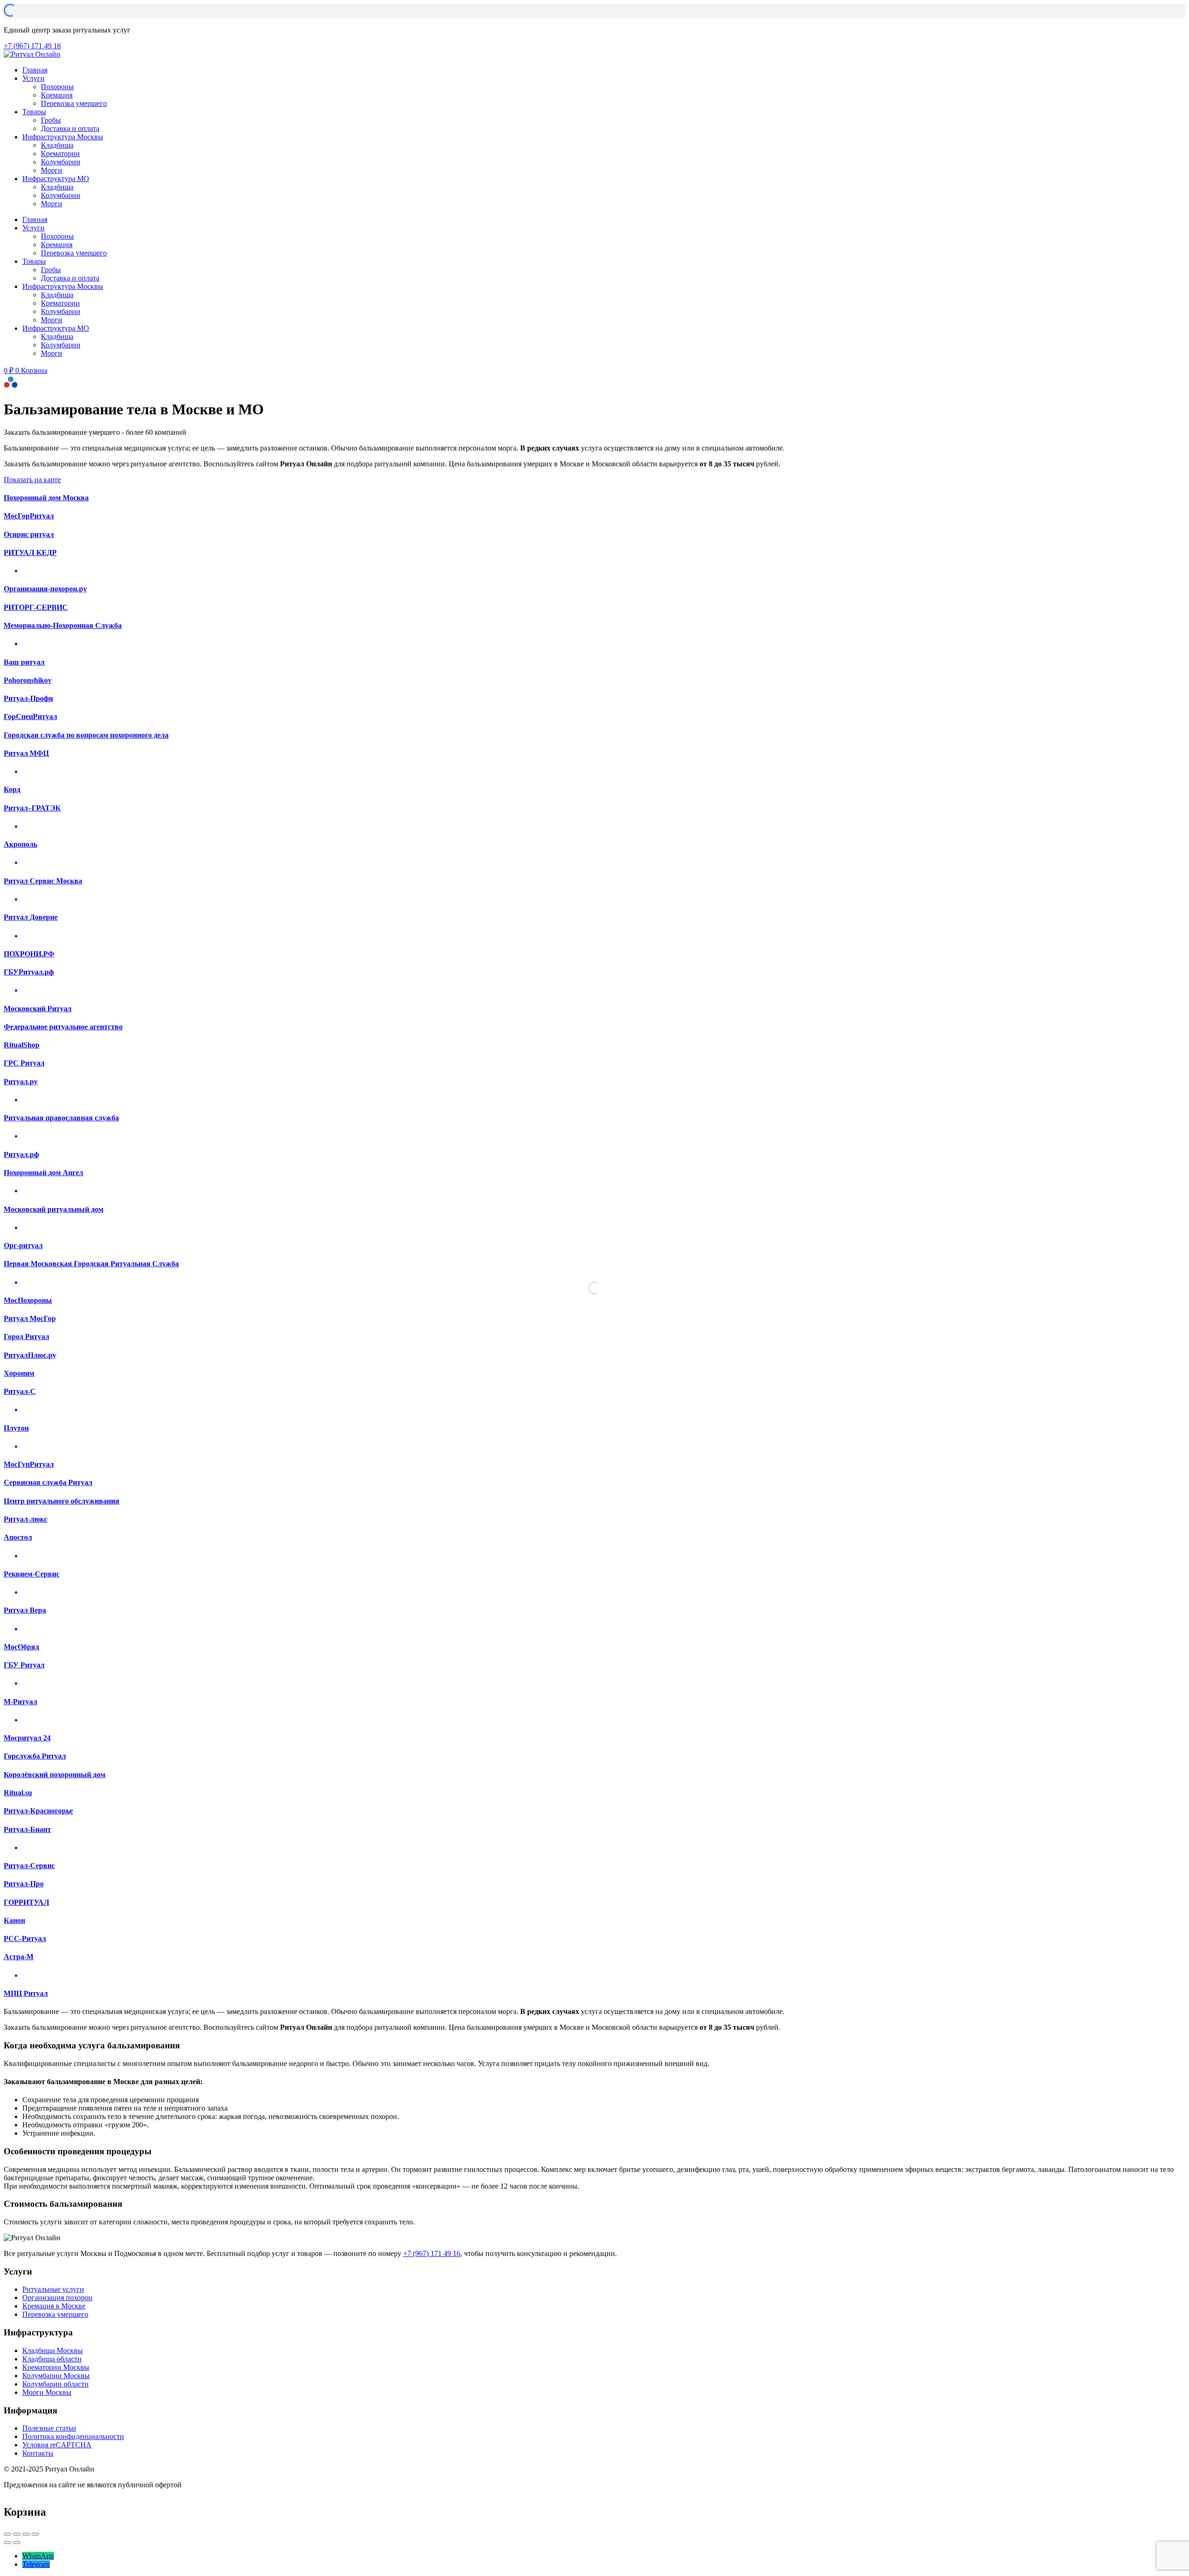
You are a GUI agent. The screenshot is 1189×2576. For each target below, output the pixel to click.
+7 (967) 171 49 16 (432, 2253)
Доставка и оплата (70, 128)
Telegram (36, 2564)
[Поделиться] (17, 2534)
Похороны (57, 87)
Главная (35, 70)
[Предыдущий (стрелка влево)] (7, 2543)
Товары (34, 112)
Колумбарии (61, 162)
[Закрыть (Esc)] (7, 2534)
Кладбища (57, 145)
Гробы (51, 120)
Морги (52, 170)
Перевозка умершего (74, 103)
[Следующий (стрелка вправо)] (17, 2543)
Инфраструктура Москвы (63, 137)
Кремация (57, 95)
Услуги (33, 78)
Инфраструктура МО (56, 179)
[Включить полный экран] (26, 2534)
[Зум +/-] (35, 2534)
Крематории (60, 154)
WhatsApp (38, 2556)
